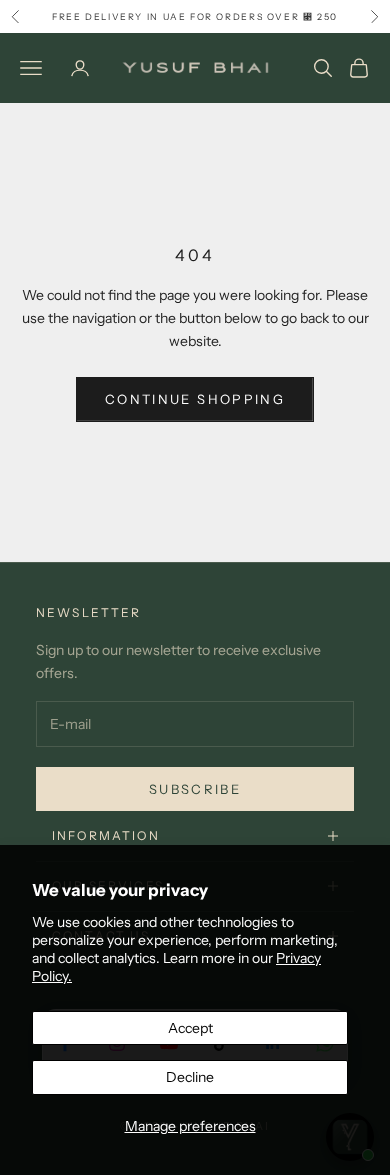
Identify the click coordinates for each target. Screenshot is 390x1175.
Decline (190, 1077)
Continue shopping (195, 399)
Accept (190, 1028)
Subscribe (195, 789)
